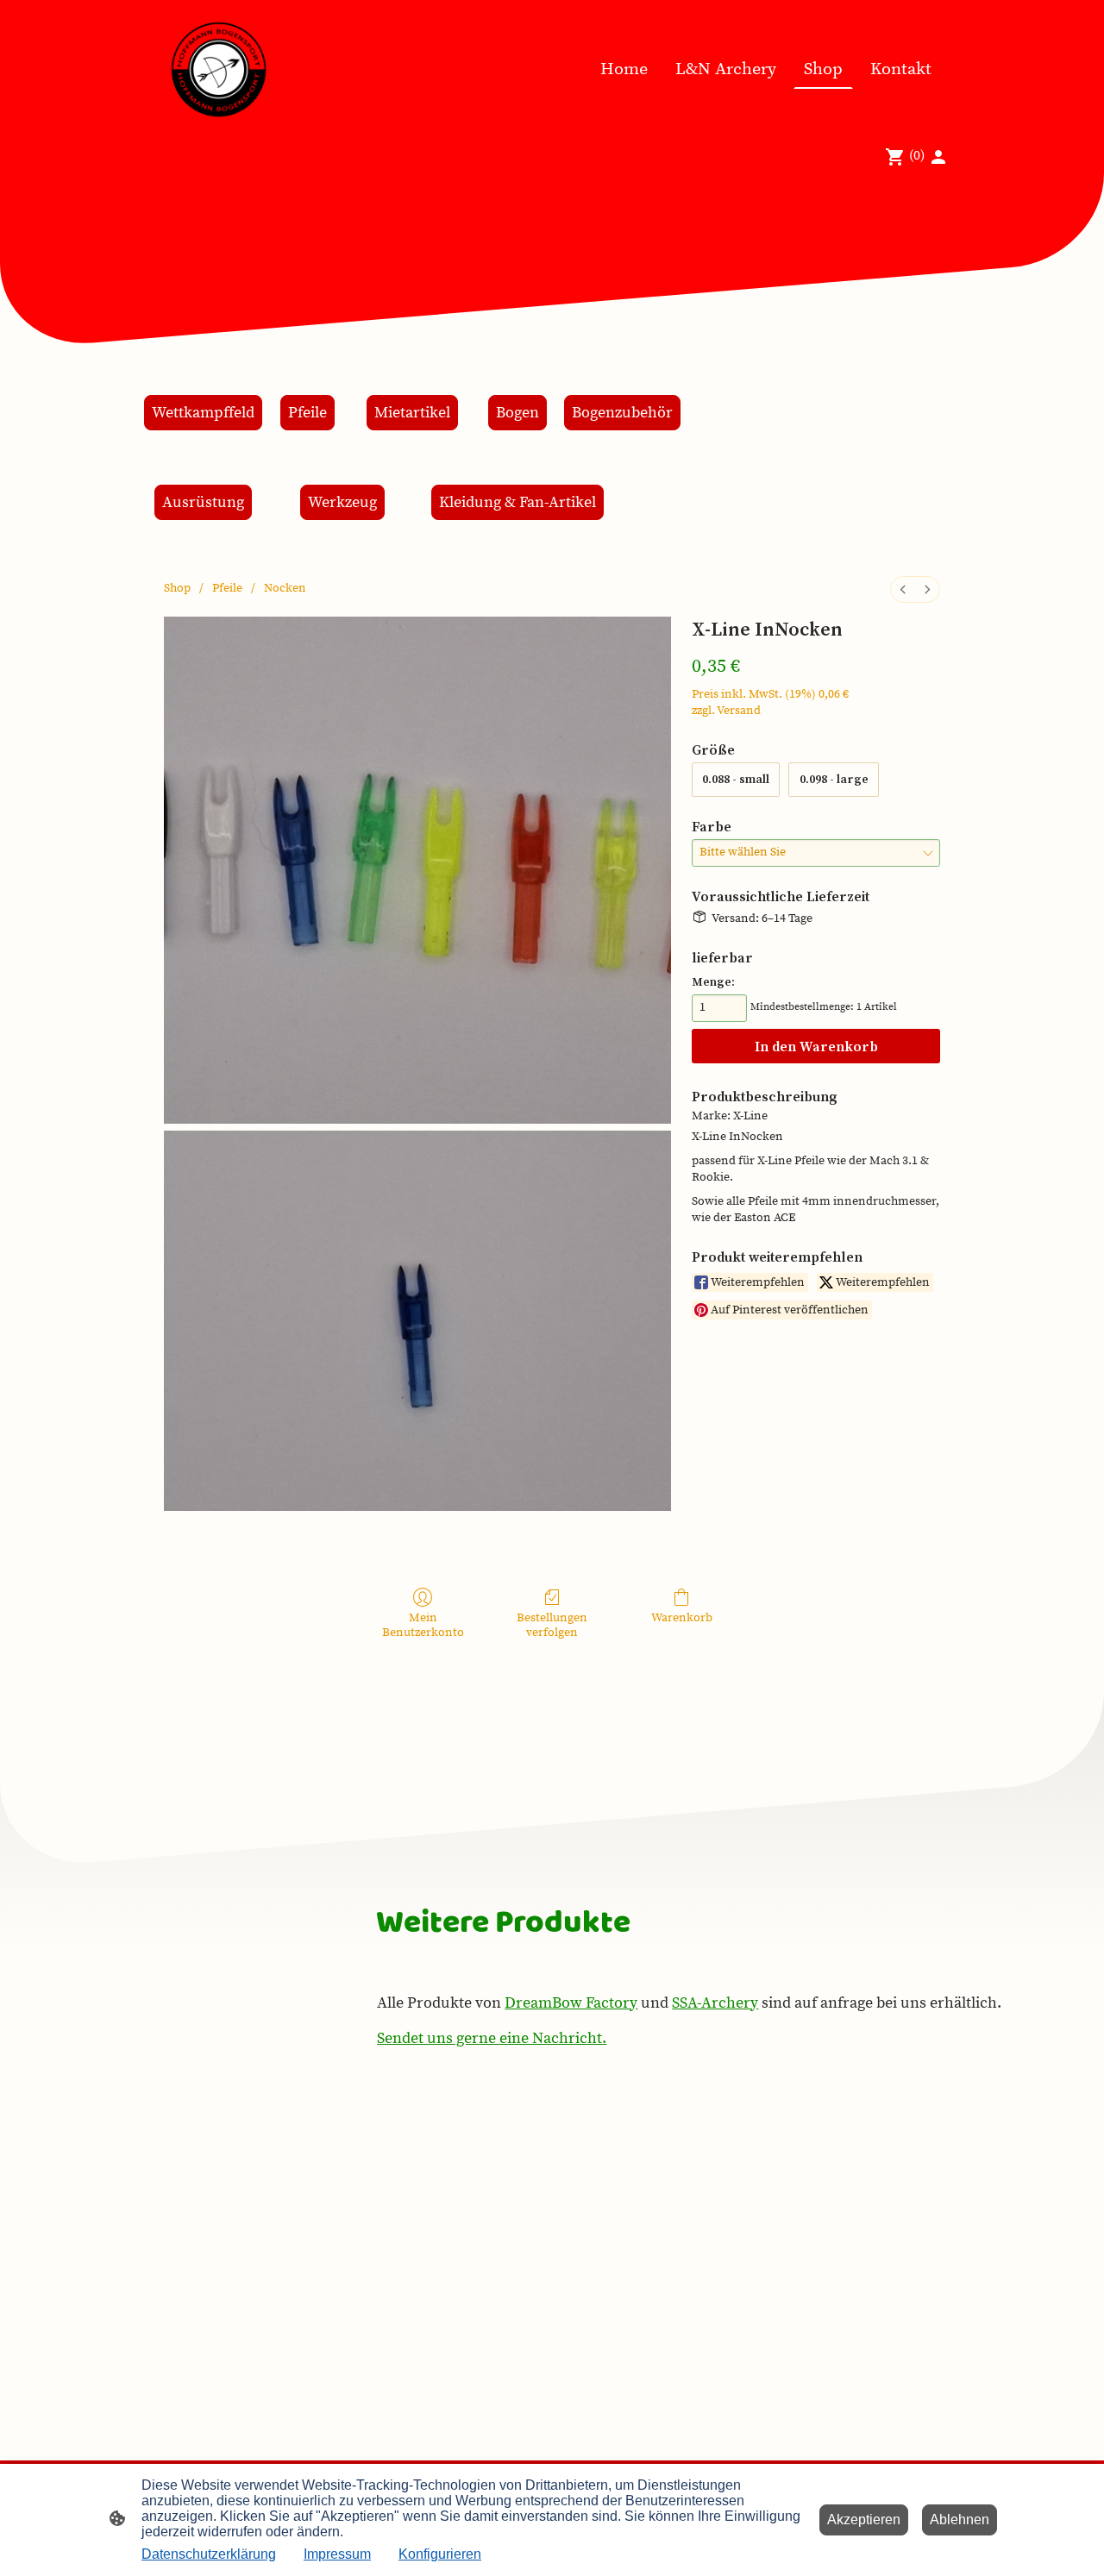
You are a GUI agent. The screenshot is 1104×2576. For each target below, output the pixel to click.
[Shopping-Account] (938, 157)
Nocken (285, 588)
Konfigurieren (440, 2554)
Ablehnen (960, 2520)
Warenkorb (682, 1618)
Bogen (517, 413)
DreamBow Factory (571, 2003)
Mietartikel (412, 413)
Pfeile (307, 413)
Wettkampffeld (203, 413)
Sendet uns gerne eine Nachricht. (492, 2038)
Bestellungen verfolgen (552, 1625)
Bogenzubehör (622, 413)
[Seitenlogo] (219, 69)
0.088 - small (736, 779)
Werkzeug (342, 502)
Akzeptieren (864, 2520)
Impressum (337, 2554)
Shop (177, 588)
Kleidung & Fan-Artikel (517, 502)
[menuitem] (903, 589)
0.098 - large (834, 779)
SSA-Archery (715, 2003)
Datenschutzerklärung (209, 2554)
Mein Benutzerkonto (423, 1625)
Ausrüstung (203, 502)
